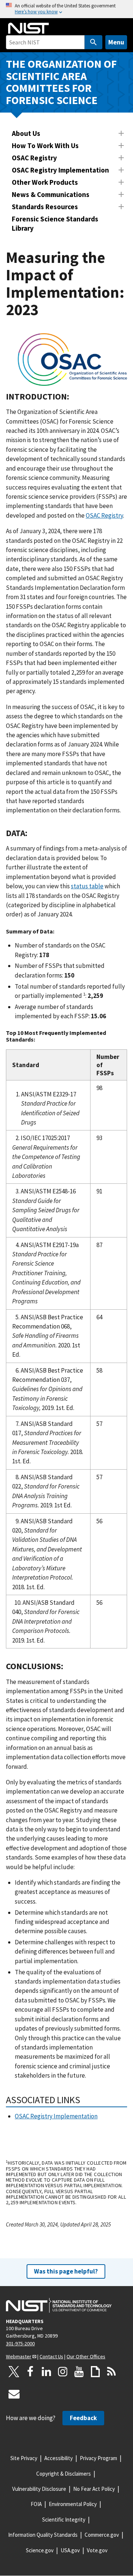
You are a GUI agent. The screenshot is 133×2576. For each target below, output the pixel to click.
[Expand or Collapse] (121, 133)
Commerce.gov (102, 2535)
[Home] (28, 28)
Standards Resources (45, 207)
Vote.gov (97, 2550)
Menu (116, 42)
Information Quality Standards (43, 2535)
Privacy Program (98, 2458)
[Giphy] (95, 2372)
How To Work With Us (45, 146)
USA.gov (70, 2550)
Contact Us (51, 2356)
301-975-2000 (20, 2343)
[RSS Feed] (112, 2372)
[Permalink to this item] (74, 397)
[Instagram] (63, 2372)
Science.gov (40, 2550)
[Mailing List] (14, 2394)
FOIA (36, 2504)
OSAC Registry (34, 158)
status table (87, 886)
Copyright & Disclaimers (64, 2474)
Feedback (83, 2418)
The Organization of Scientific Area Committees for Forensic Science (61, 82)
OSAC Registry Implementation (60, 170)
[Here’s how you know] (66, 9)
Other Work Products (45, 182)
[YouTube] (79, 2372)
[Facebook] (30, 2372)
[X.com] (14, 2372)
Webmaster (19, 2356)
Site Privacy (24, 2458)
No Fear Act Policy (94, 2489)
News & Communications (51, 194)
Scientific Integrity (64, 2520)
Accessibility (59, 2458)
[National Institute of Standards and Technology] (59, 2305)
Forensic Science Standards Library (55, 223)
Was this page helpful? (66, 2271)
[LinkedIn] (47, 2372)
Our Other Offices (86, 2356)
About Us (26, 133)
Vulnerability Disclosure (39, 2489)
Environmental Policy (73, 2504)
